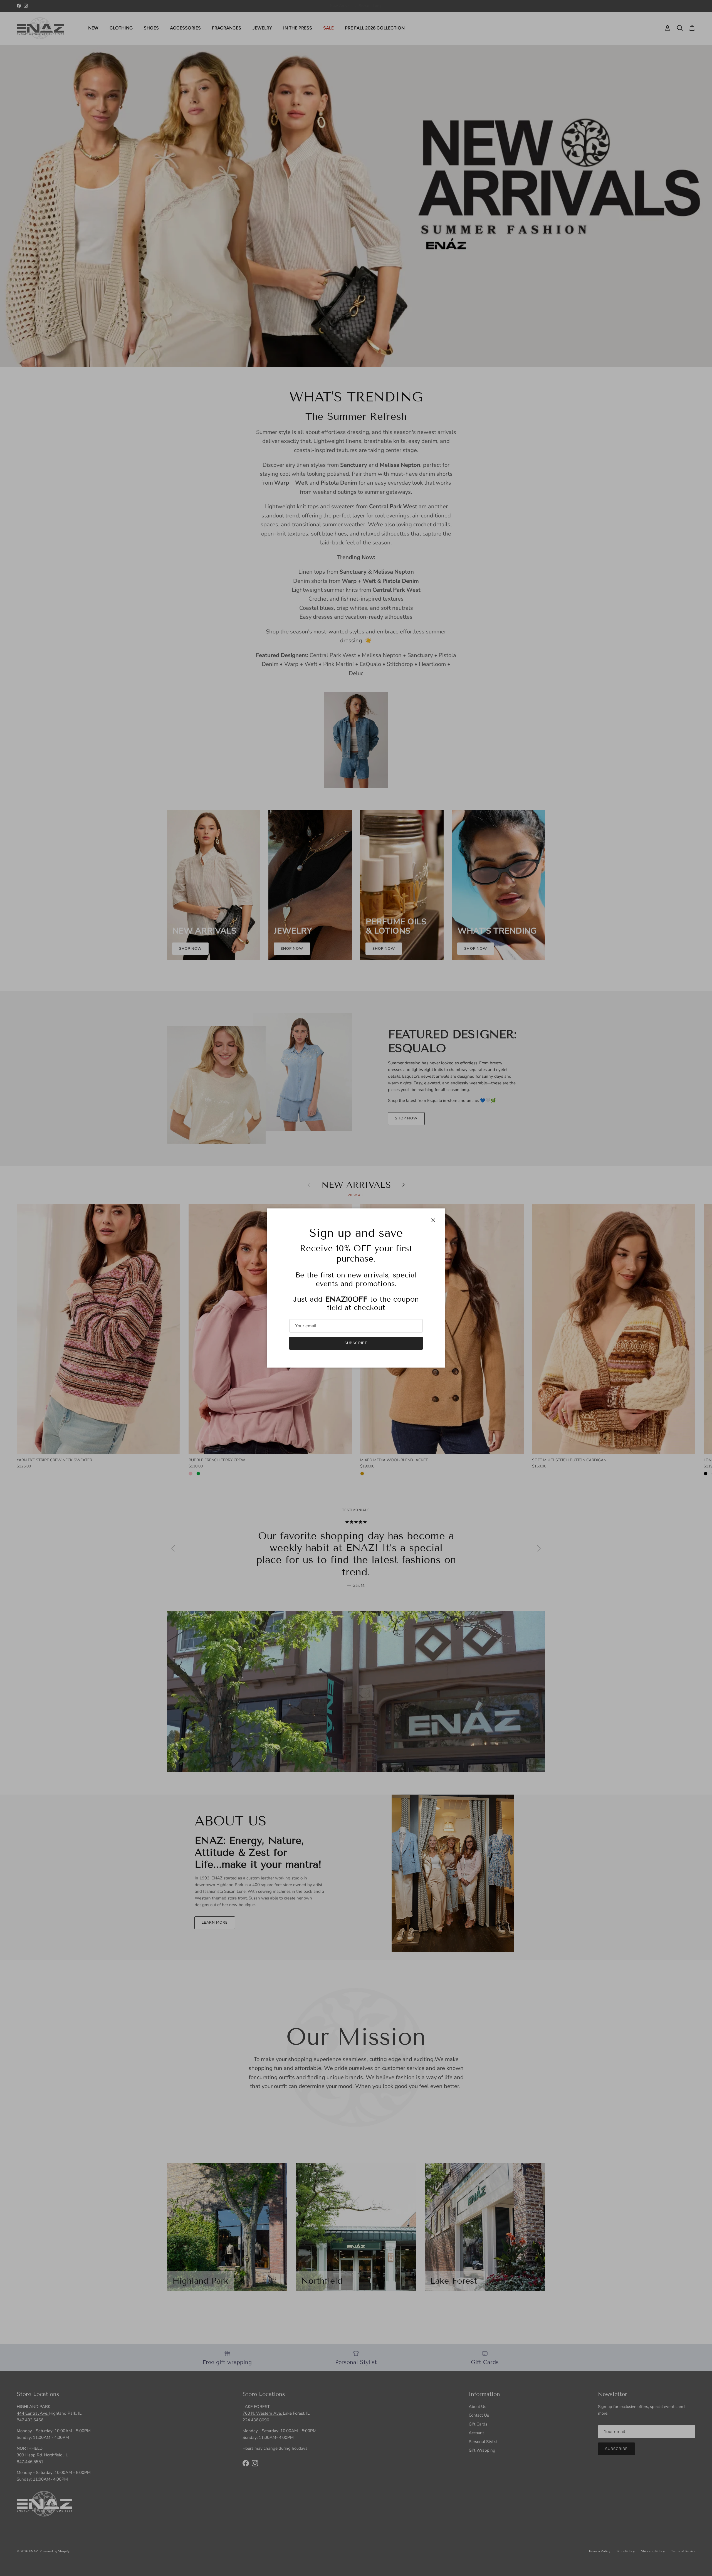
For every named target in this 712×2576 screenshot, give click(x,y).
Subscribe (356, 1343)
